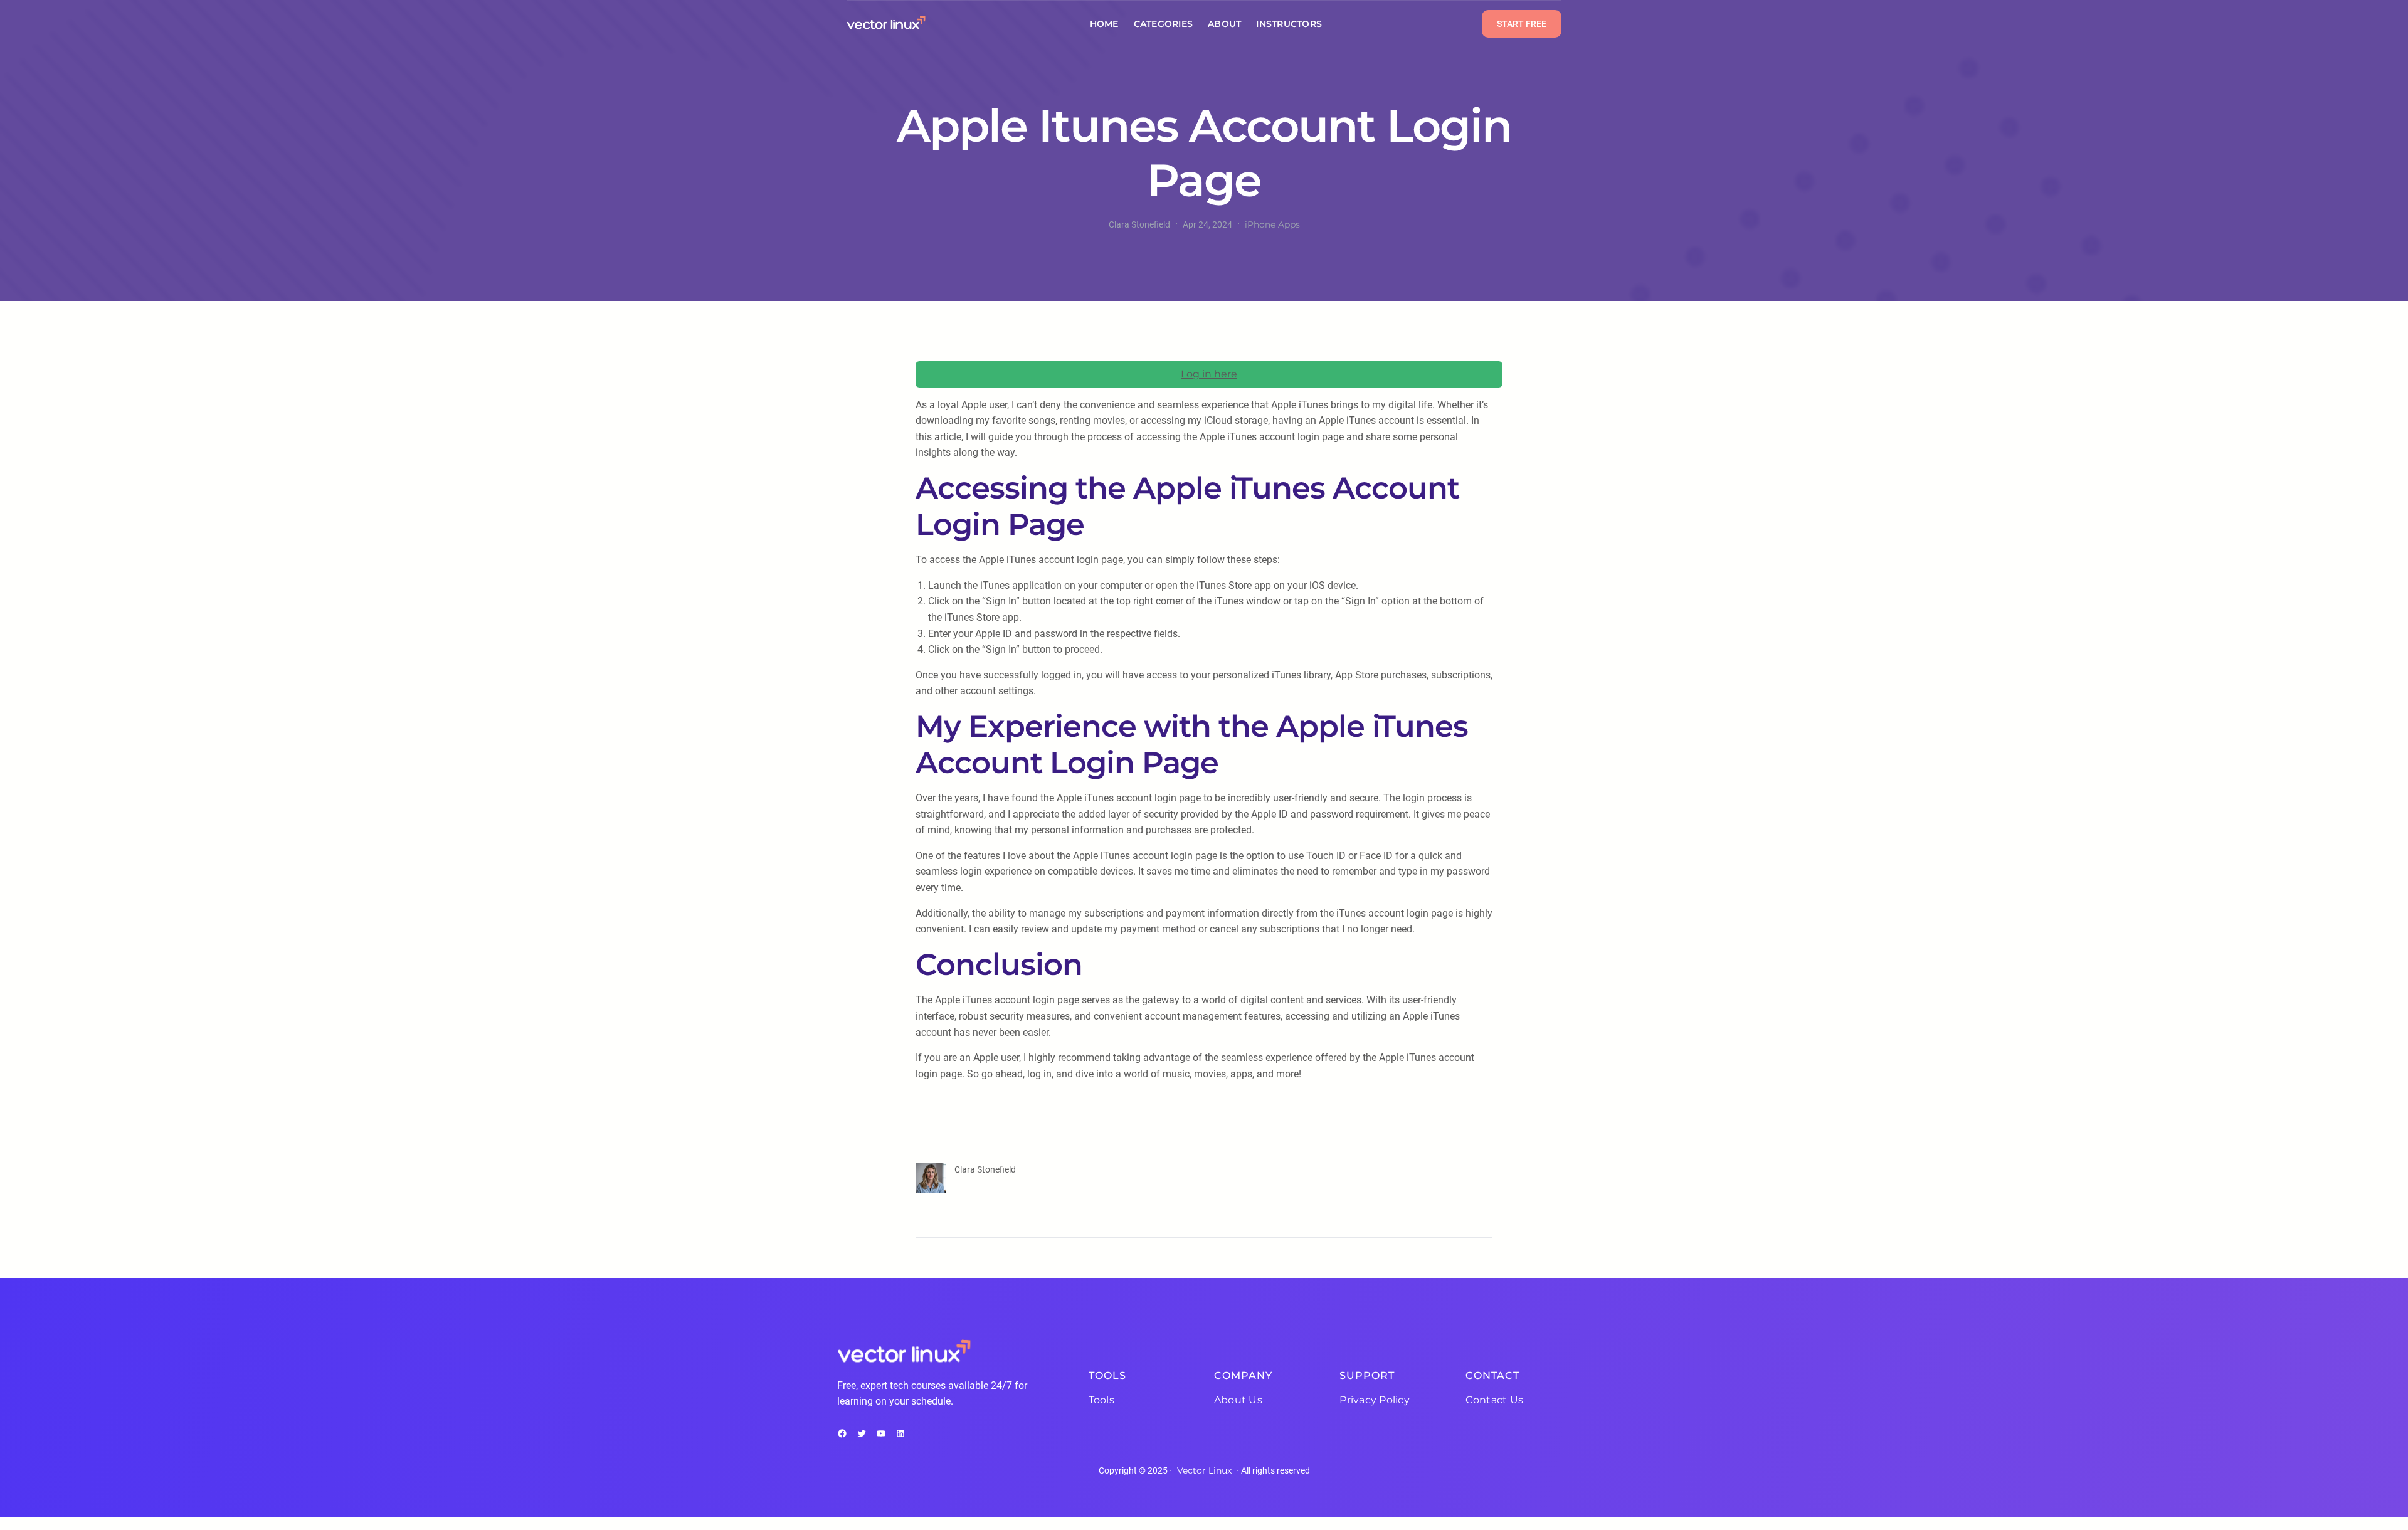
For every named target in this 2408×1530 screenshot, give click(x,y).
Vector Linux (1204, 1470)
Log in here (1209, 374)
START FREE (1522, 24)
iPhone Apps (1272, 224)
